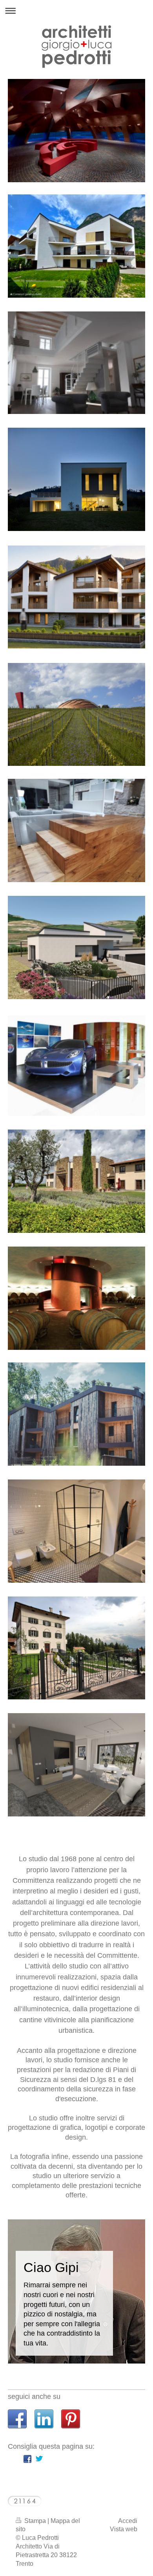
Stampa (35, 2521)
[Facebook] (27, 2459)
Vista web (124, 2529)
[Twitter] (39, 2459)
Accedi (128, 2521)
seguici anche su (34, 2397)
